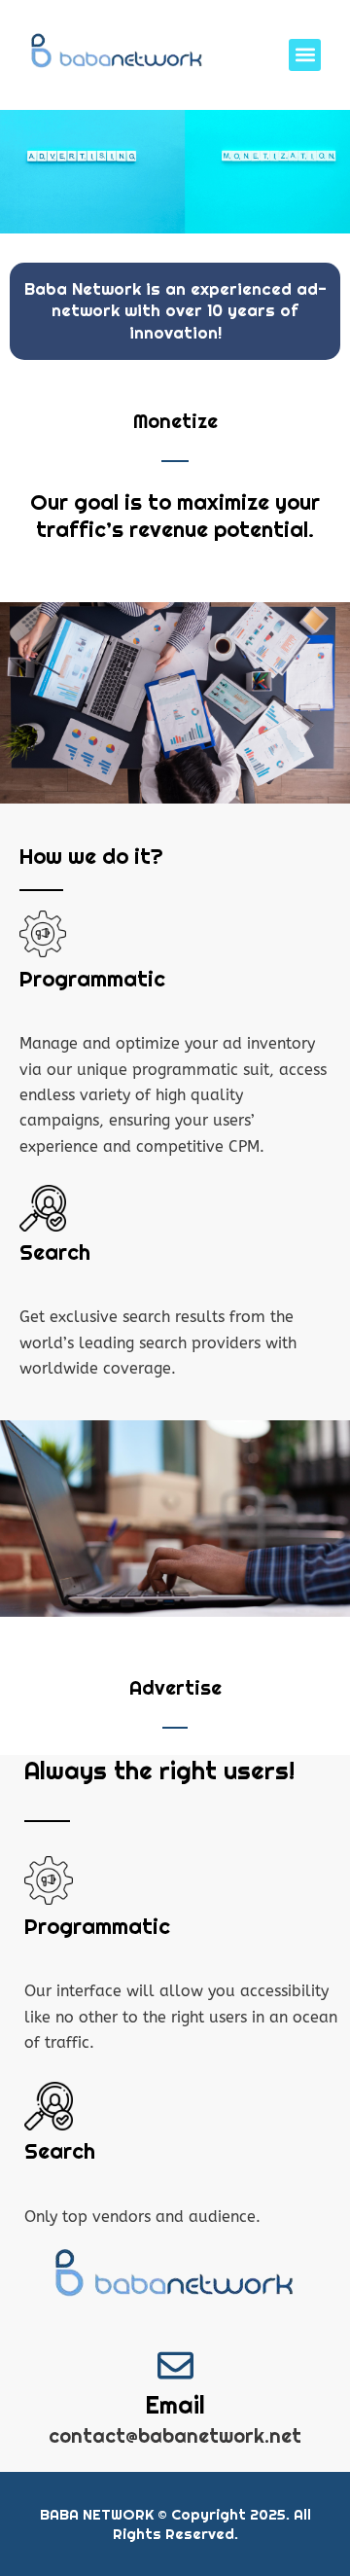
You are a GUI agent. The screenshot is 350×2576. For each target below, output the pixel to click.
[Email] (175, 2365)
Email (175, 2405)
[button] (305, 55)
